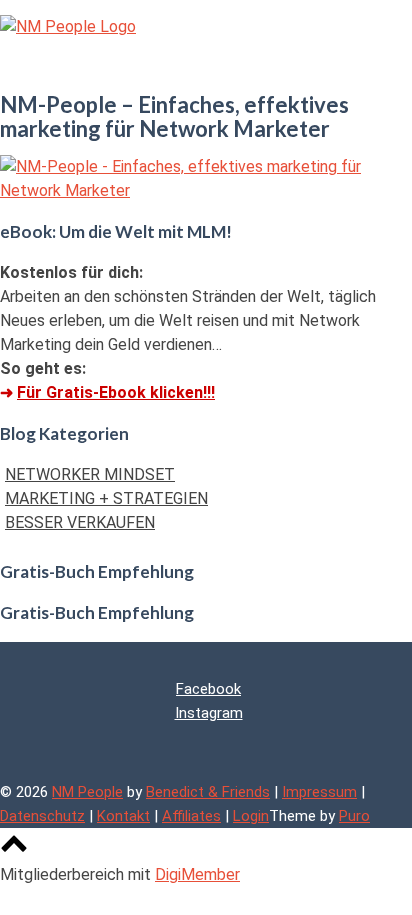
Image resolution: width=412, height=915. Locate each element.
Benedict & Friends (208, 792)
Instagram (209, 713)
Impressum (319, 792)
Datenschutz (42, 816)
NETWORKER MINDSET (90, 474)
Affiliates (191, 816)
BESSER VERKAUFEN (80, 522)
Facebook (208, 689)
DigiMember (197, 874)
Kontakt (123, 816)
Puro (354, 816)
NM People (87, 792)
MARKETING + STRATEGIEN (106, 498)
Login (251, 816)
